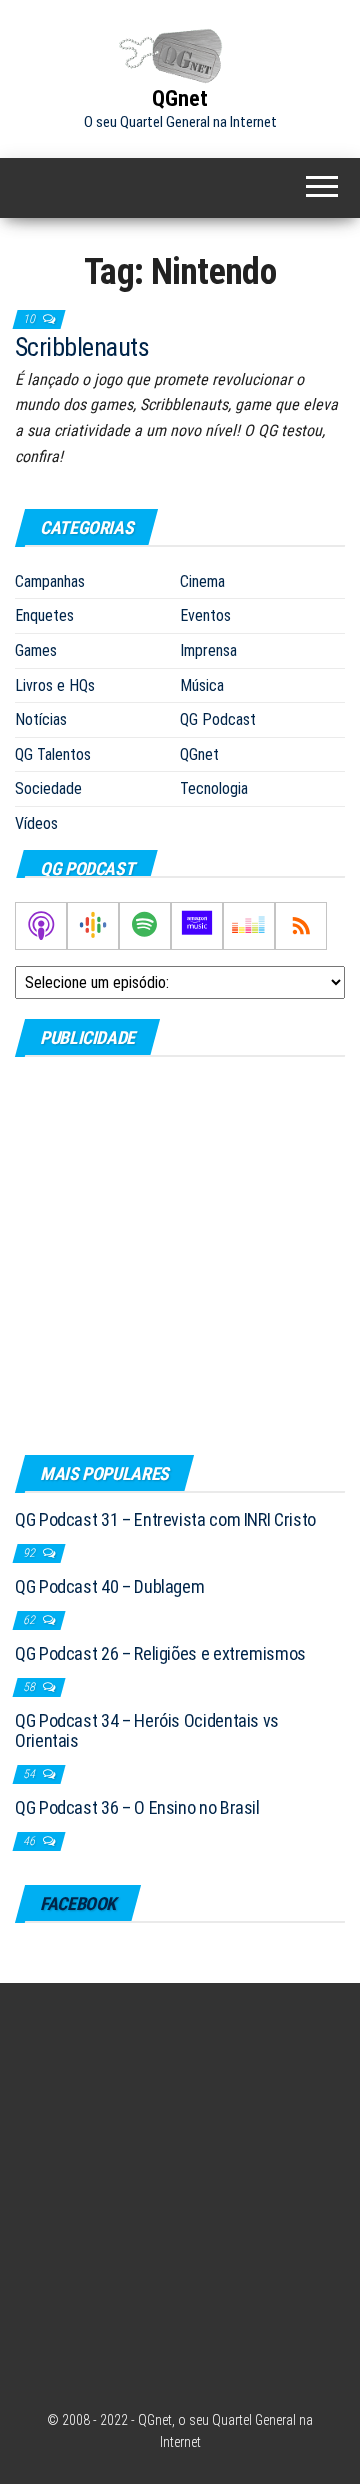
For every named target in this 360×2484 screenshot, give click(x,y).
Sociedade (48, 788)
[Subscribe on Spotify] (145, 926)
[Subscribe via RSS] (301, 926)
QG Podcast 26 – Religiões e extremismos (160, 1653)
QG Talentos (53, 754)
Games (36, 650)
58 (30, 1687)
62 (30, 1620)
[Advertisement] (180, 1255)
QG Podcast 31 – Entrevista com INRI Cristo (165, 1519)
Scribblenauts (82, 347)
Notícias (41, 719)
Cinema (202, 581)
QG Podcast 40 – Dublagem (109, 1586)
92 (30, 1553)
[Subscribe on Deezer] (249, 926)
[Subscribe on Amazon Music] (197, 926)
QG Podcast (218, 719)
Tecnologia (214, 788)
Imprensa (208, 650)
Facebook (78, 1903)
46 (30, 1841)
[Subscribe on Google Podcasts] (93, 926)
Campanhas (50, 581)
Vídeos (36, 823)
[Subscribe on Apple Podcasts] (41, 926)
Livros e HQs (55, 685)
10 (30, 319)
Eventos (205, 615)
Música (202, 685)
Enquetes (44, 615)
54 (30, 1774)
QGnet (180, 98)
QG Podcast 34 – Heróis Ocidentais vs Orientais (147, 1730)
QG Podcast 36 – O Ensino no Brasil (137, 1807)
